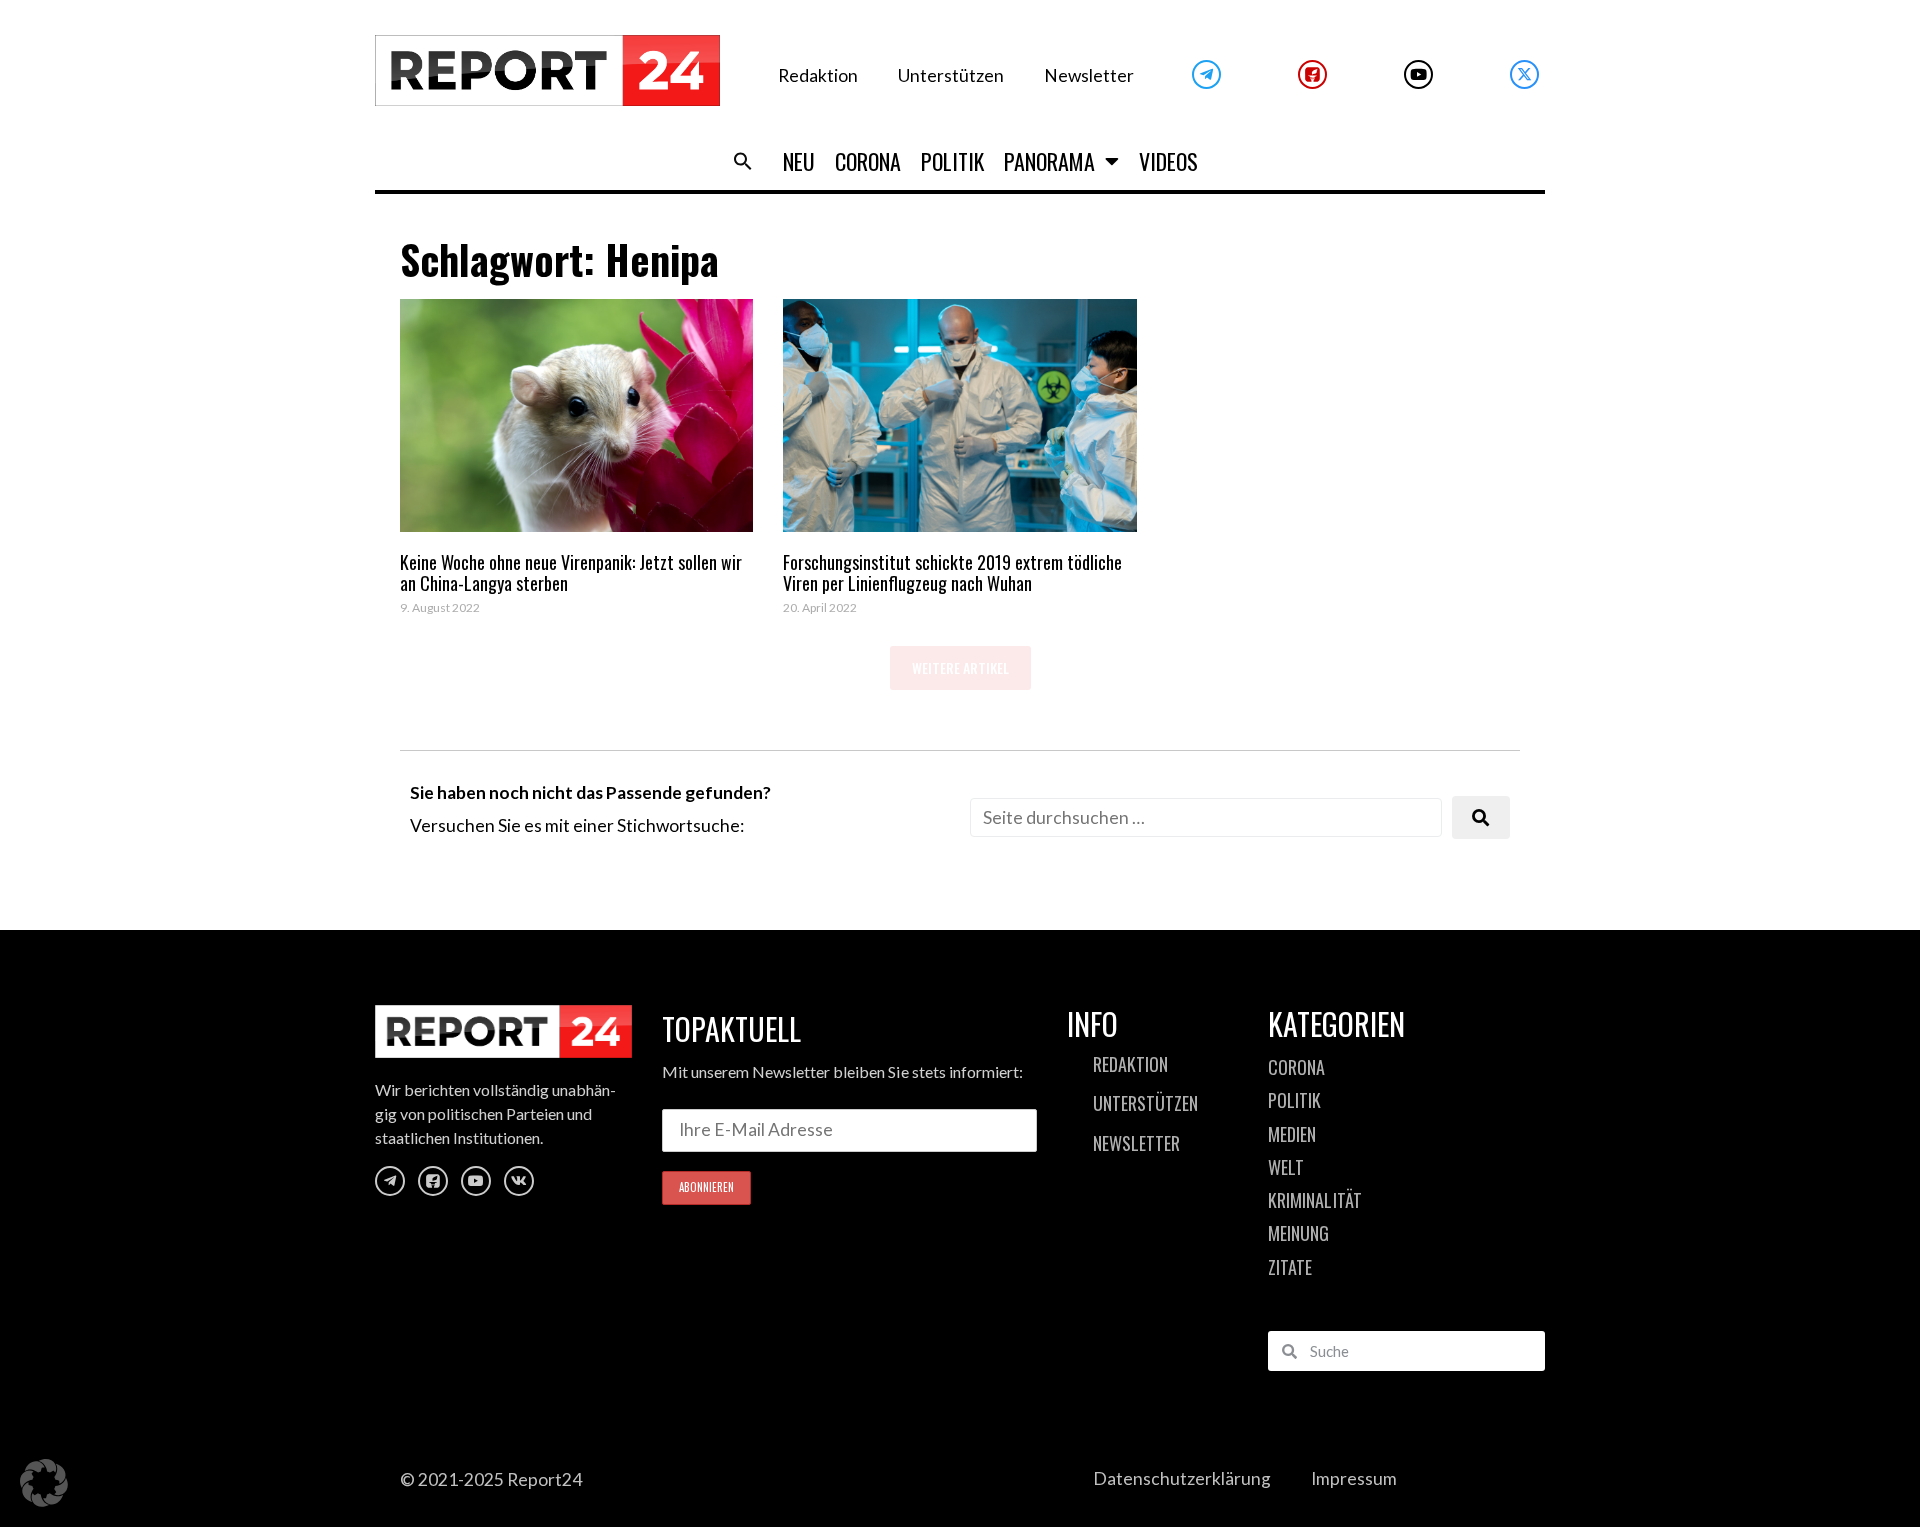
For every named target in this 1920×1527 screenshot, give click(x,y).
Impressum (1354, 1478)
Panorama (1049, 161)
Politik (952, 161)
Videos (1168, 161)
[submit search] (1481, 817)
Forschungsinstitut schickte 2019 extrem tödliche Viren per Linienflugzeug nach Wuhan (952, 573)
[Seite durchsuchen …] (1206, 817)
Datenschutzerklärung (1182, 1478)
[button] (743, 161)
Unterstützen (951, 75)
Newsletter (1089, 75)
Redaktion (818, 75)
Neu (799, 161)
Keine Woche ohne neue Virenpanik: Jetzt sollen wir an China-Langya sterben (571, 573)
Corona (868, 161)
